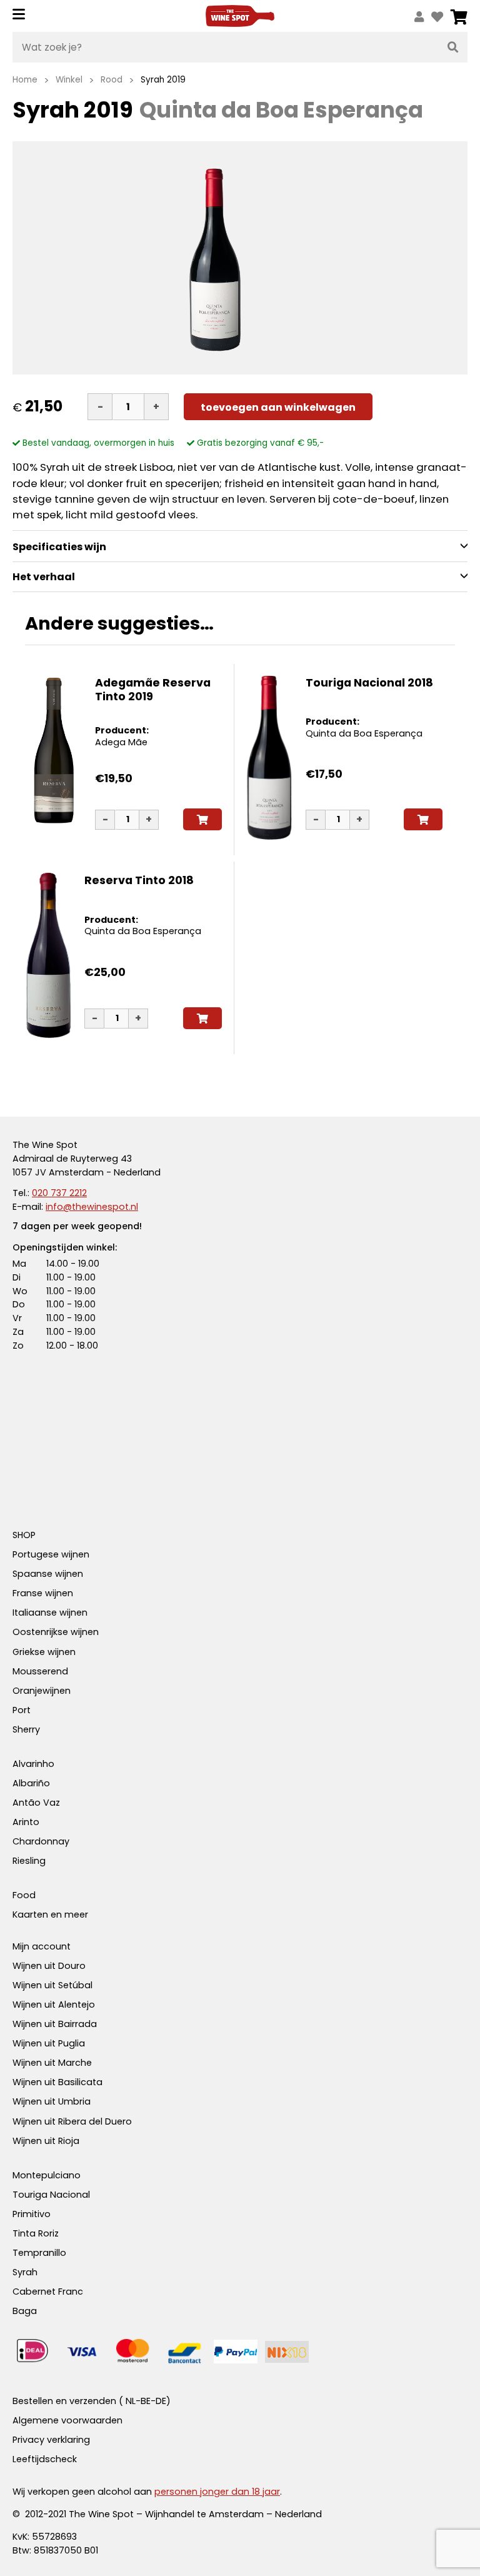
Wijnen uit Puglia (49, 2043)
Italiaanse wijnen (50, 1613)
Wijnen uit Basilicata (57, 2082)
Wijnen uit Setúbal (52, 1985)
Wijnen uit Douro (49, 1966)
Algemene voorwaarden (67, 2420)
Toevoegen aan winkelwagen (278, 407)
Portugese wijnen (51, 1554)
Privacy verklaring (51, 2440)
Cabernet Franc (48, 2292)
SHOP (24, 1535)
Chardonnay (41, 1841)
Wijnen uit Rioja (46, 2141)
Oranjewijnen (42, 1691)
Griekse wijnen (44, 1652)
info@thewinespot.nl (92, 1207)
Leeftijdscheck (45, 2459)
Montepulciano (47, 2175)
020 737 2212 (59, 1193)
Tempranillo (39, 2253)
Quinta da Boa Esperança (364, 733)
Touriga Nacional (51, 2195)
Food (24, 1895)
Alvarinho (33, 1764)
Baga (25, 2311)
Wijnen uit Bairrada (55, 2024)
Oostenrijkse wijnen (56, 1632)
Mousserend (40, 1671)
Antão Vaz (36, 1803)
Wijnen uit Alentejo (54, 2005)
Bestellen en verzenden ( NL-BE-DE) (92, 2401)
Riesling (29, 1861)
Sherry (26, 1729)
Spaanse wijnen (48, 1574)
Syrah (25, 2272)
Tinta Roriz (36, 2233)
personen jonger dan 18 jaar (217, 2492)
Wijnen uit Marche (52, 2063)
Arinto (26, 1822)
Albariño (31, 1783)
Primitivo (32, 2214)
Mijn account (42, 1946)
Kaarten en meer (50, 1914)
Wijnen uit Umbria (52, 2101)
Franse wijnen (43, 1593)
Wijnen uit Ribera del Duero (72, 2121)
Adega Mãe (121, 742)
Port (22, 1710)
